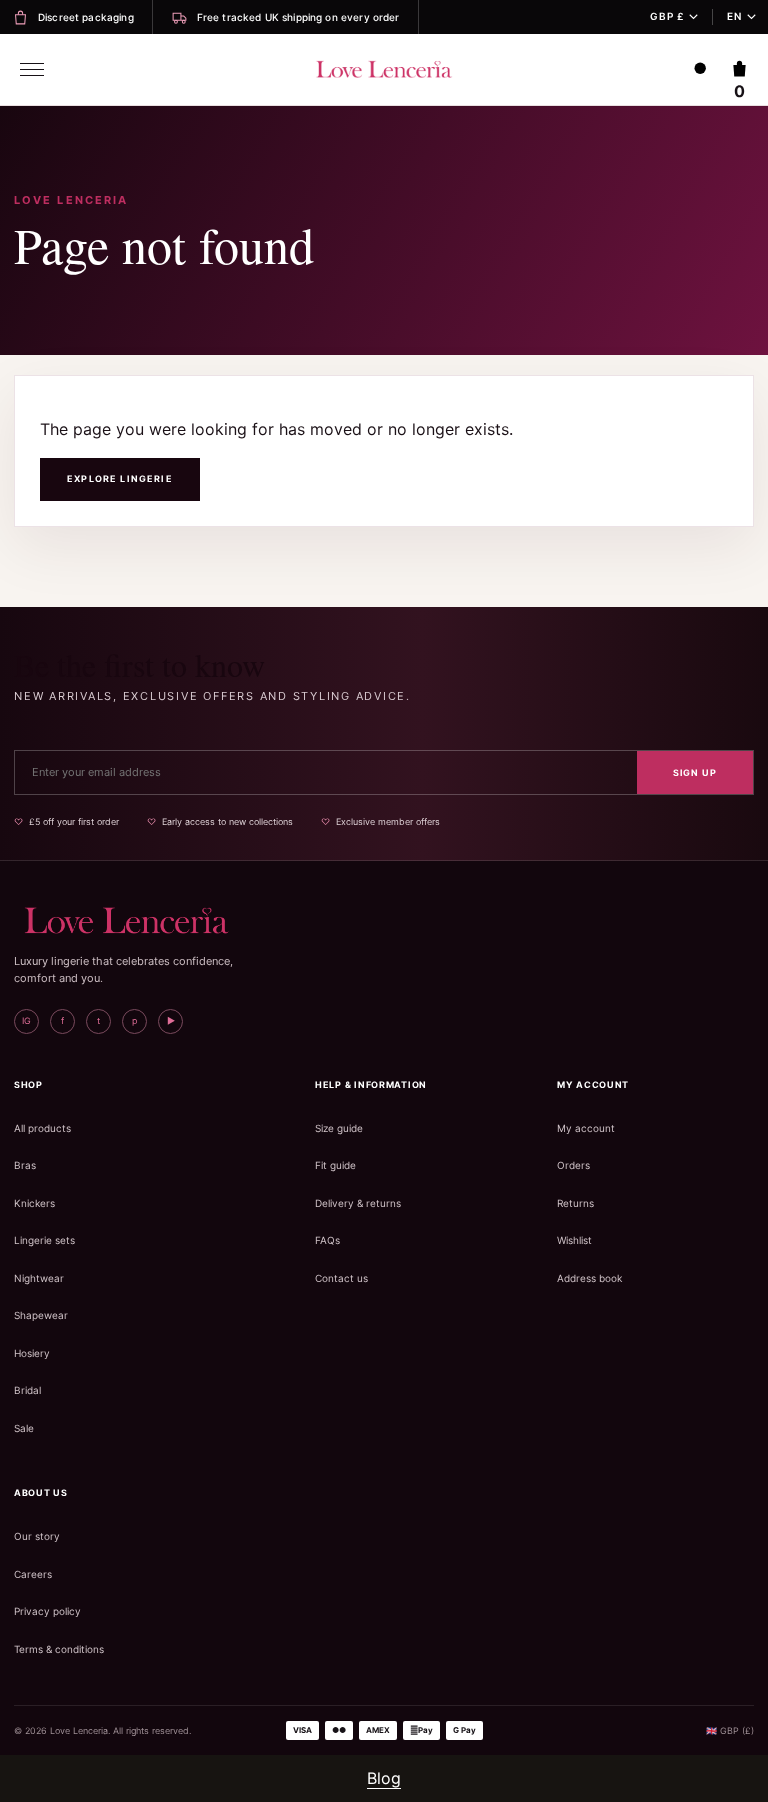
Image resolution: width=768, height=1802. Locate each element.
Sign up (695, 772)
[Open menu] (32, 70)
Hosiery (32, 1353)
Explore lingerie (120, 478)
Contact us (341, 1278)
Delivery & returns (358, 1203)
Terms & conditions (59, 1649)
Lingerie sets (44, 1240)
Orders (573, 1165)
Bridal (27, 1390)
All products (42, 1128)
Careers (33, 1574)
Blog (384, 1778)
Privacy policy (47, 1611)
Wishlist (574, 1240)
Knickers (34, 1203)
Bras (25, 1165)
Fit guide (335, 1165)
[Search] (701, 70)
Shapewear (41, 1315)
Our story (37, 1536)
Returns (575, 1203)
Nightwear (39, 1278)
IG (26, 1020)
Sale (24, 1428)
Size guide (339, 1128)
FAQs (327, 1240)
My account (586, 1128)
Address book (589, 1278)
